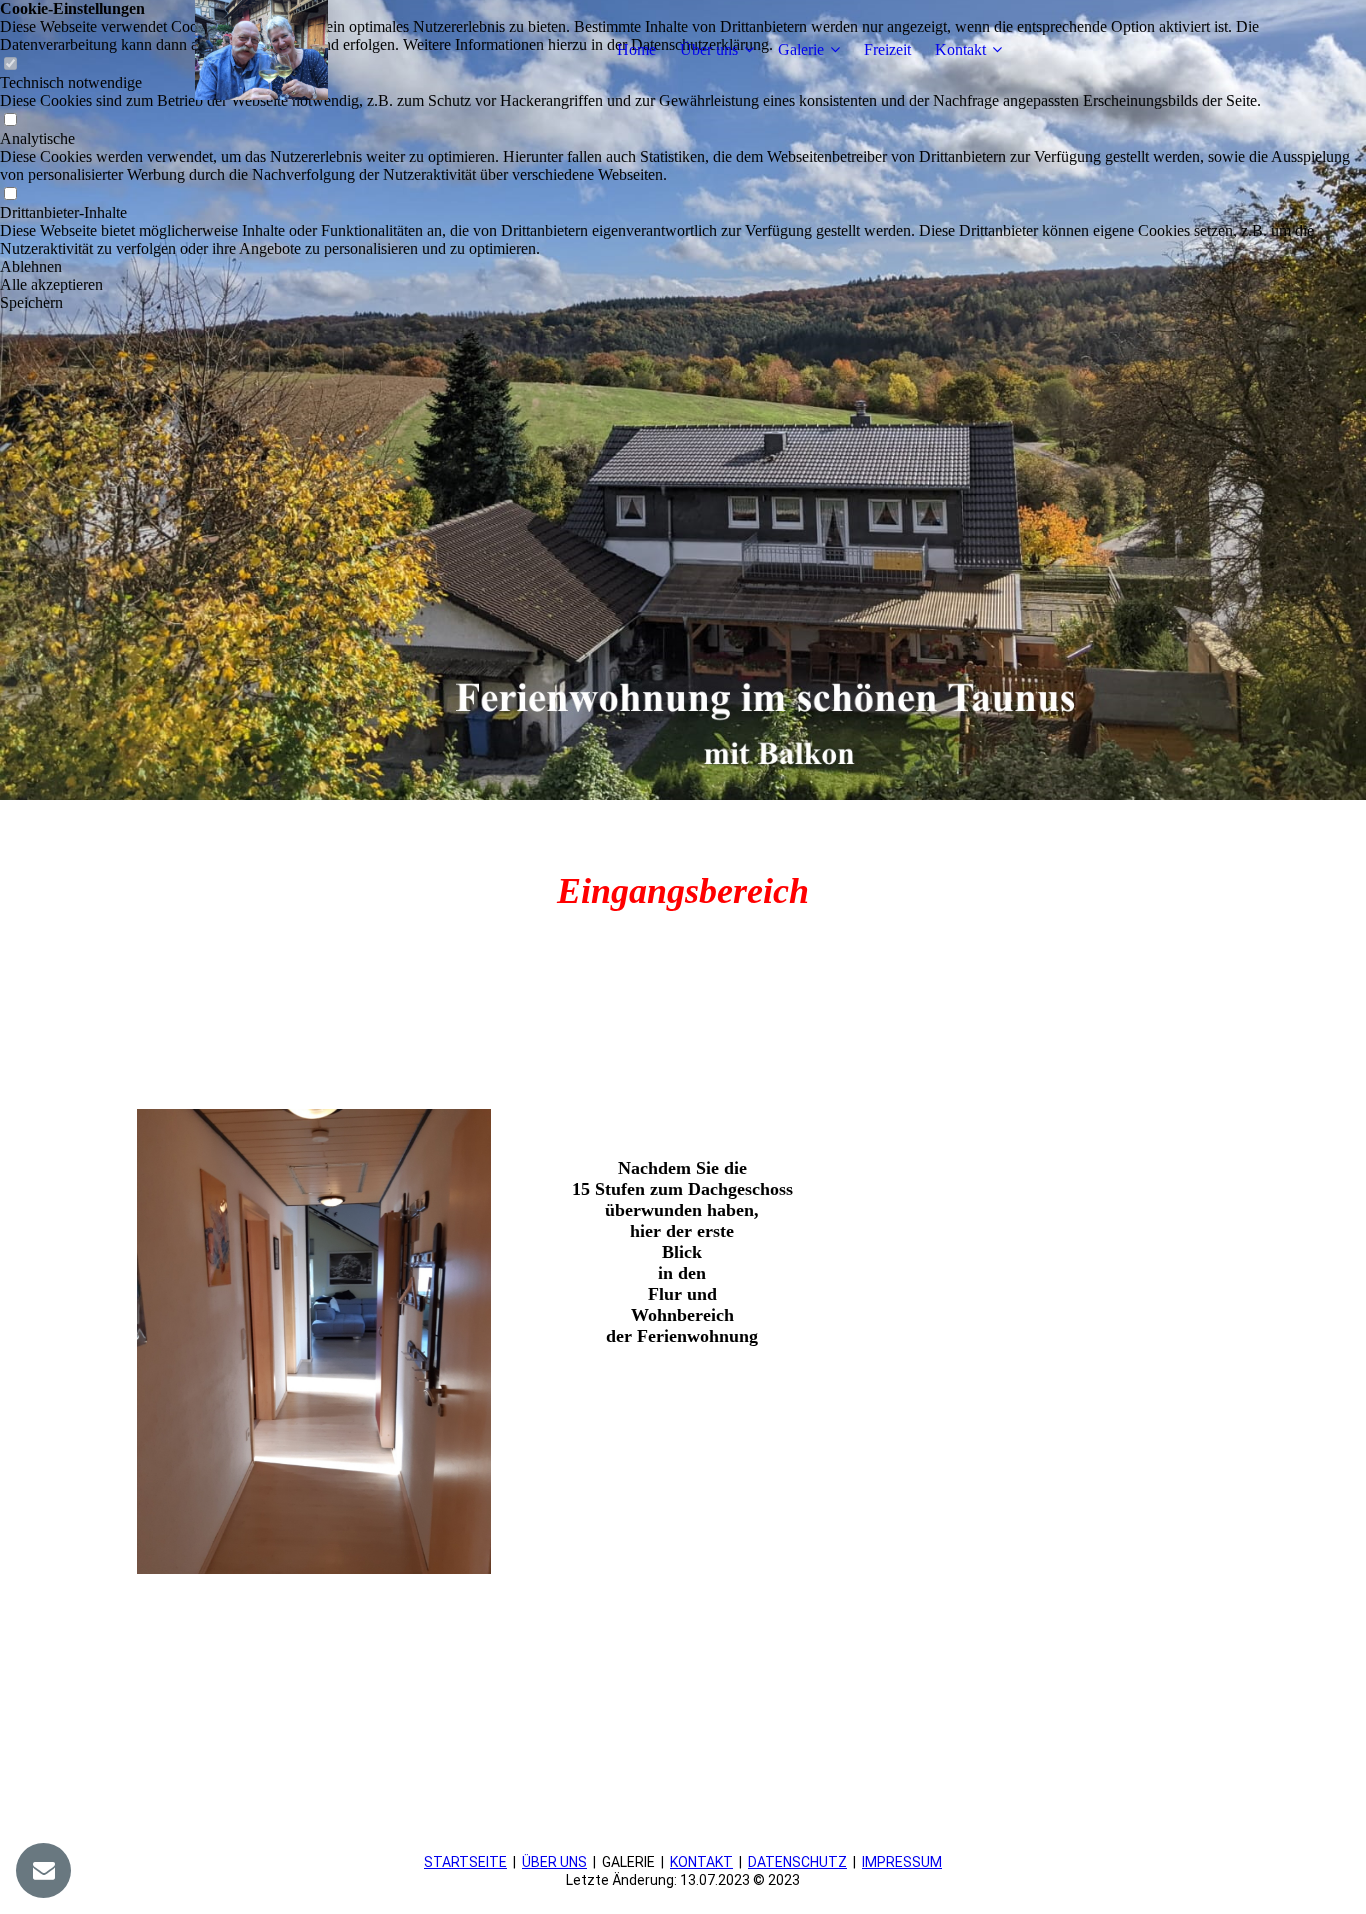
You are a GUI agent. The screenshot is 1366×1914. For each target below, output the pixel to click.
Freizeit (887, 49)
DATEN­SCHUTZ (797, 1862)
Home (636, 49)
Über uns (709, 49)
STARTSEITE (465, 1862)
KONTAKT (701, 1862)
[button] (683, 267)
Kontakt (960, 49)
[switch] (10, 120)
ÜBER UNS (554, 1862)
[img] (262, 50)
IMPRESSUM (902, 1862)
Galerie (801, 49)
